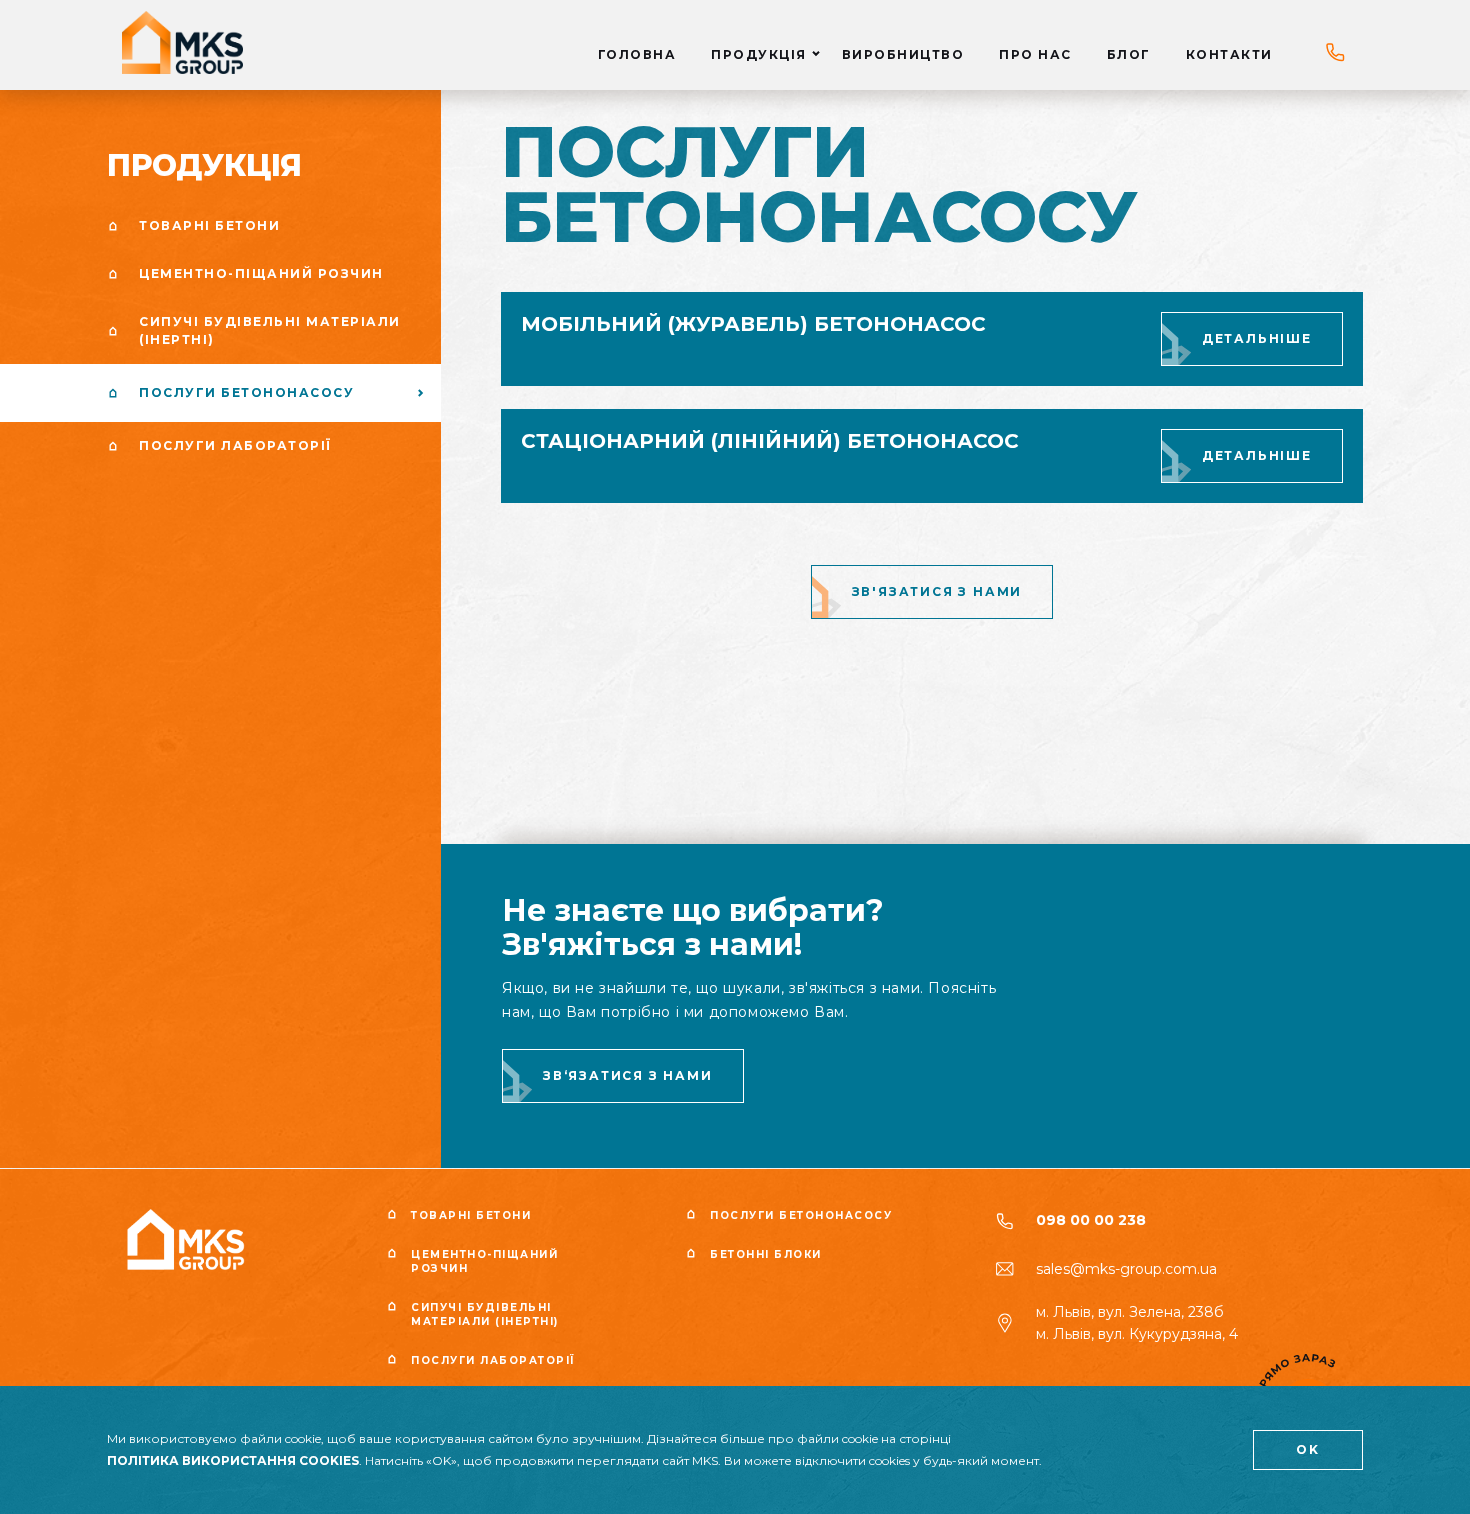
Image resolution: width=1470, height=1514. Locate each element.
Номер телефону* (627, 699)
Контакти (1229, 54)
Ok (1308, 1449)
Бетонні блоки (766, 1254)
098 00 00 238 (1091, 1220)
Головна (637, 54)
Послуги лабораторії (493, 1360)
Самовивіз (968, 743)
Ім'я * (770, 634)
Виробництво (903, 54)
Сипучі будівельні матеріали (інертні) (485, 1314)
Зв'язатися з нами (937, 591)
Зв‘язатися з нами (628, 1075)
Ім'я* (578, 706)
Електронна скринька (645, 789)
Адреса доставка (819, 779)
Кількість (431, 724)
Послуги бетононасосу (801, 1215)
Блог (1129, 54)
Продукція (759, 54)
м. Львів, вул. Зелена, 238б (1130, 1312)
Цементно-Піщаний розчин (484, 1261)
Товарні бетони (471, 1215)
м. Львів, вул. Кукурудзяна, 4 (1137, 1334)
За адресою (811, 743)
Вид (410, 634)
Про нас (1035, 54)
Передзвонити (740, 803)
